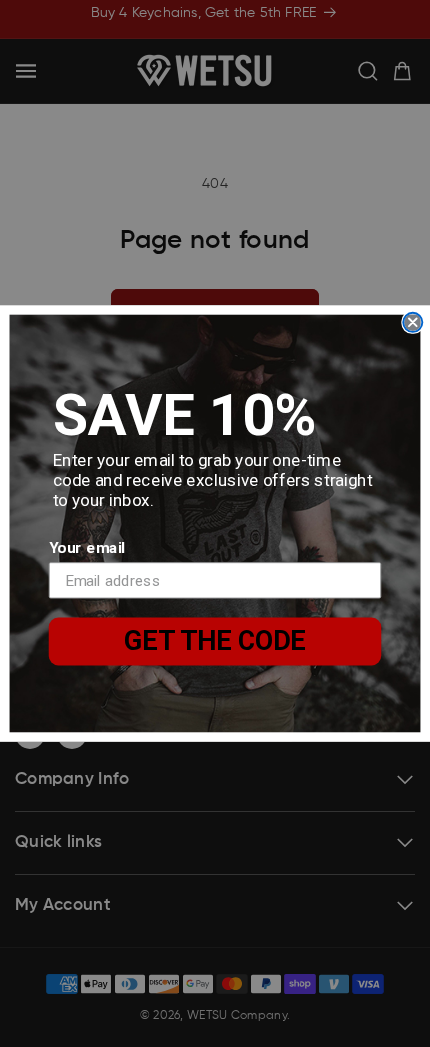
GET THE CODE (215, 641)
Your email (87, 547)
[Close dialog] (412, 322)
